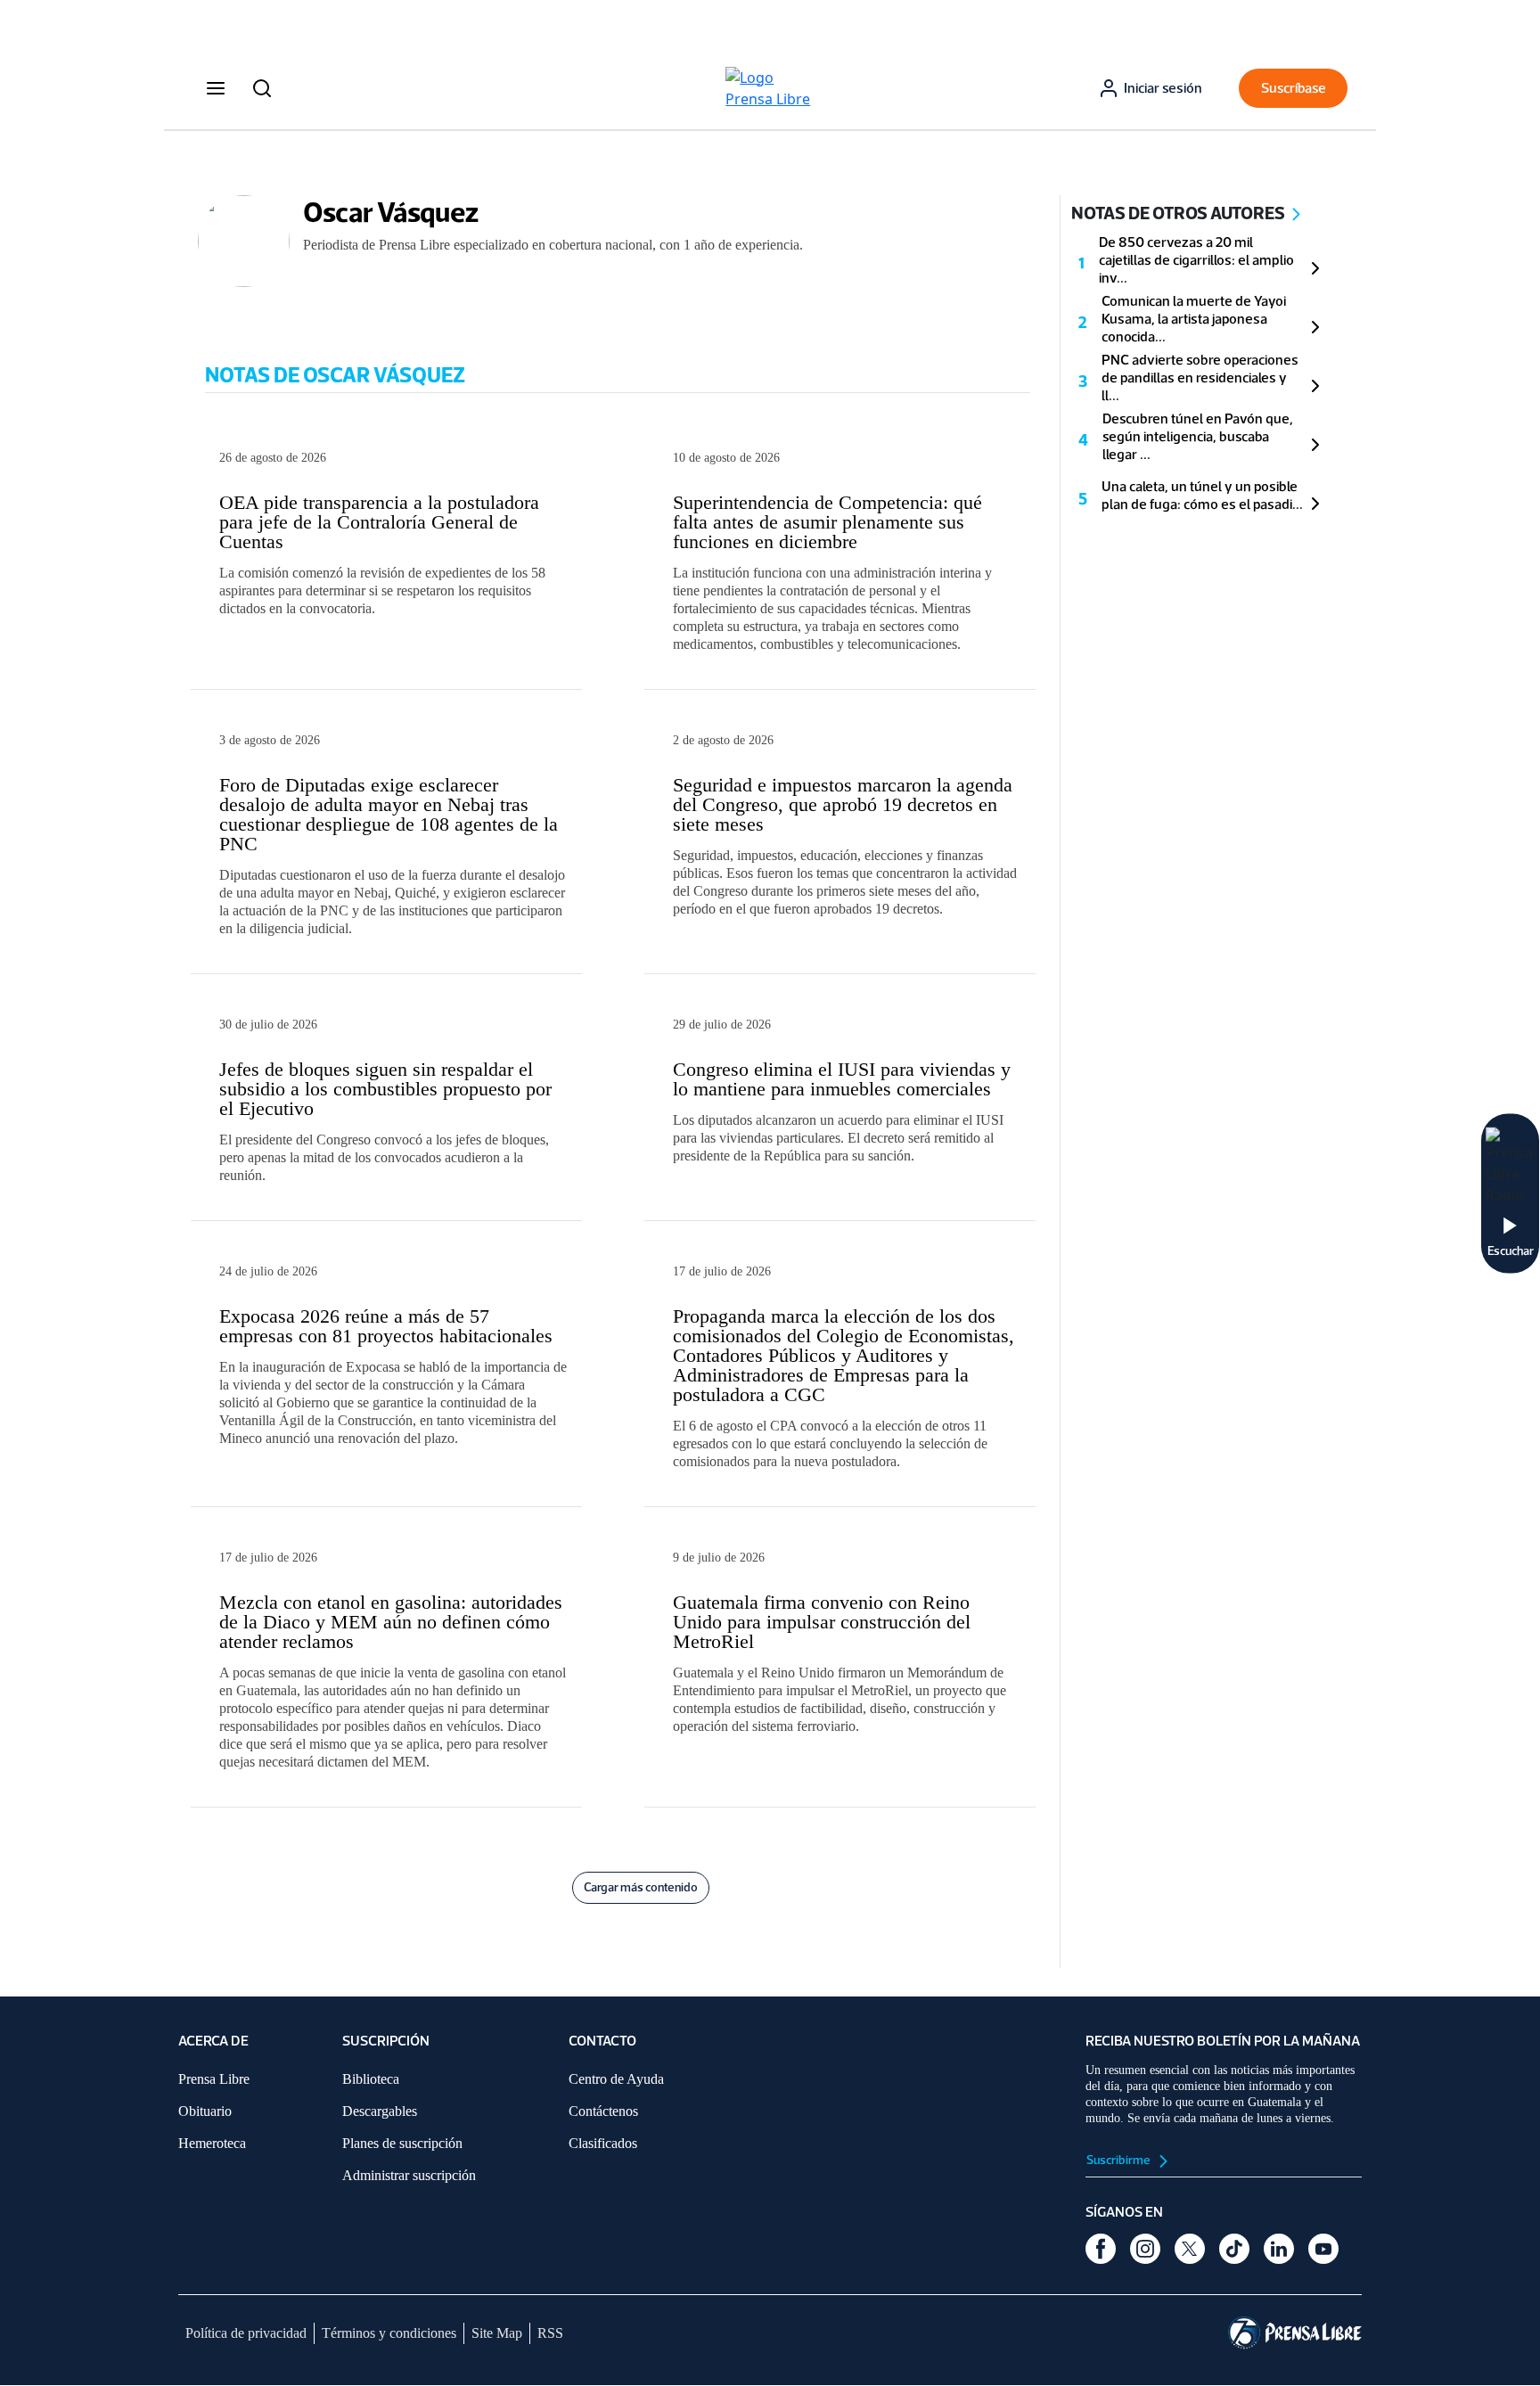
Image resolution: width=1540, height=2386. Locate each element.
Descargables (380, 2111)
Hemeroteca (212, 2143)
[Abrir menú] (216, 88)
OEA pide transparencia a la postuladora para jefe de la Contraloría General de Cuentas (379, 522)
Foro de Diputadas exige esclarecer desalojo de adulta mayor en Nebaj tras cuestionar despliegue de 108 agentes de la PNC (389, 814)
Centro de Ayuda (616, 2079)
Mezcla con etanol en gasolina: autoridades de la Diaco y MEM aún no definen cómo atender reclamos (391, 1622)
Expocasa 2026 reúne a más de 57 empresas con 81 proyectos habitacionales (386, 1326)
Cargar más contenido (641, 1887)
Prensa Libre (214, 2079)
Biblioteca (371, 2079)
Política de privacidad (246, 2333)
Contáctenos (603, 2111)
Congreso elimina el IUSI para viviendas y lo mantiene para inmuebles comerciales (842, 1079)
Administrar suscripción (409, 2175)
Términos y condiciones (389, 2333)
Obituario (205, 2111)
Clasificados (603, 2143)
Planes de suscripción (402, 2143)
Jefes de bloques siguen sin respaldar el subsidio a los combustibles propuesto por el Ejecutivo (385, 1089)
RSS (550, 2333)
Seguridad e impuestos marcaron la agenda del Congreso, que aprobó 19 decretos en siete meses (843, 804)
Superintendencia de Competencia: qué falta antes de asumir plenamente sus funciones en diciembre (827, 522)
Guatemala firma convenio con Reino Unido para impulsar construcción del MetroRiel (822, 1622)
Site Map (497, 2333)
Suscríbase (1294, 88)
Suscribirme (1119, 2160)
